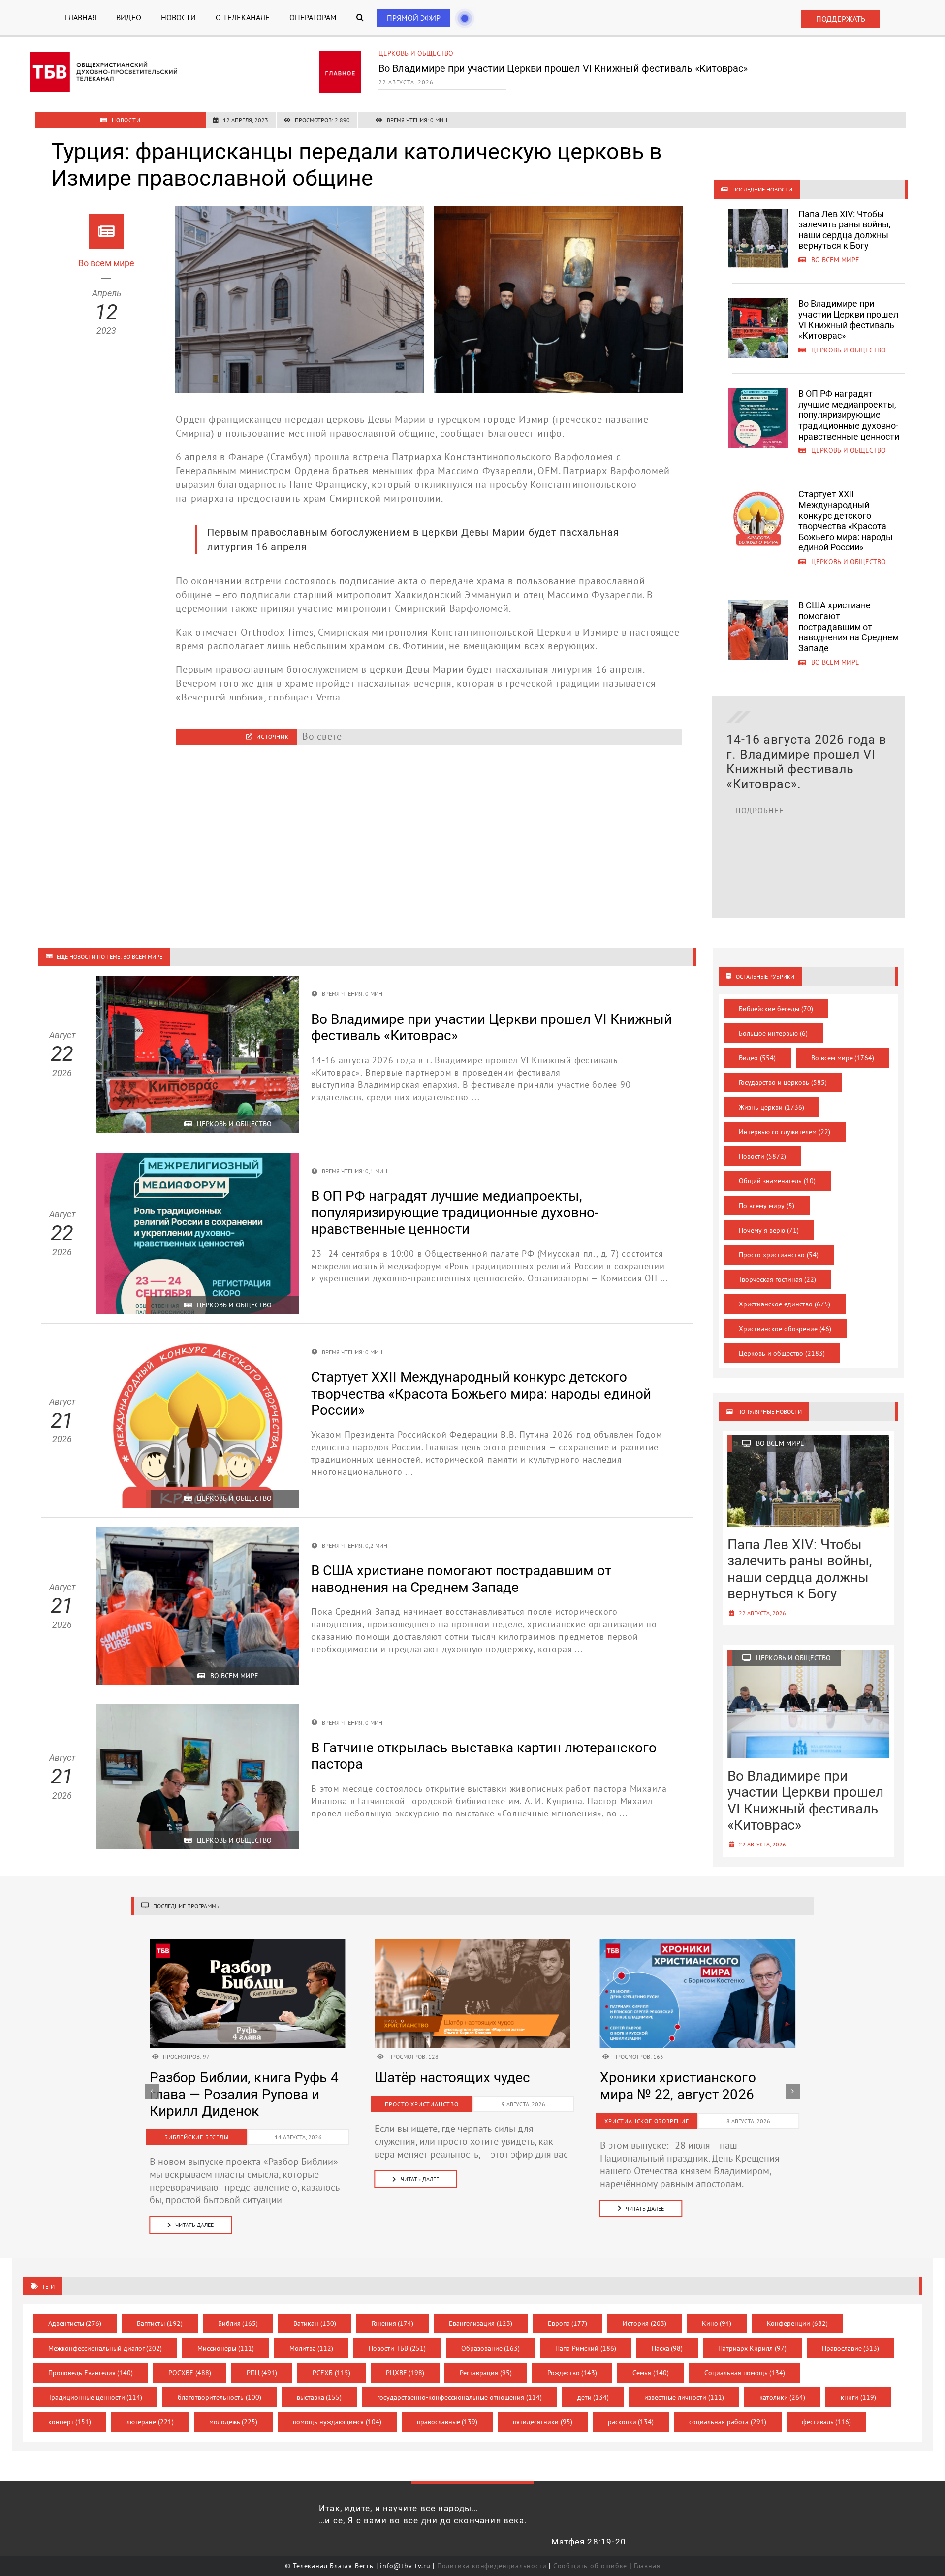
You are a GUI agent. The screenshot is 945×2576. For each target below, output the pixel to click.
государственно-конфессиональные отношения (459, 2397)
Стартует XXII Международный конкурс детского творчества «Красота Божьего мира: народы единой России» (846, 521)
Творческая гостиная (777, 1279)
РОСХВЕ (190, 2373)
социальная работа (728, 2422)
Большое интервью (773, 1033)
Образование (491, 2348)
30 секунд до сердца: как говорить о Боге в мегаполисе (457, 2094)
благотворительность (220, 2397)
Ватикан (315, 2323)
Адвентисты (75, 2323)
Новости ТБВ (397, 2348)
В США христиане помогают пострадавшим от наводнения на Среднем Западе (849, 626)
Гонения (393, 2323)
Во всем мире (843, 1058)
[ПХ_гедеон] (472, 1943)
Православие (851, 2348)
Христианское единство (785, 1304)
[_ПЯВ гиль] (698, 1943)
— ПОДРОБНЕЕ (755, 869)
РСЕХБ (331, 2373)
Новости (762, 1156)
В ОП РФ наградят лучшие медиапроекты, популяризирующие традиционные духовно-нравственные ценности (581, 73)
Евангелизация (481, 2323)
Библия (238, 2323)
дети (593, 2397)
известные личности (684, 2397)
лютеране (150, 2422)
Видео (757, 1058)
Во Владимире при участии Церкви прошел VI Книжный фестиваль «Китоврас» (848, 319)
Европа (568, 2323)
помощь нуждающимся (337, 2422)
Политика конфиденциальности (492, 2566)
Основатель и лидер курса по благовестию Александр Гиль (689, 2094)
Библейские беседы (776, 1009)
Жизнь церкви (772, 1107)
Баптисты (160, 2323)
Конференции (797, 2323)
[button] (360, 17)
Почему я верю (769, 1230)
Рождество (572, 2373)
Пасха (667, 2348)
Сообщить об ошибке (590, 2566)
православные (447, 2422)
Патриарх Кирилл (752, 2348)
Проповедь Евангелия (91, 2373)
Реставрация (486, 2373)
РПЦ (262, 2373)
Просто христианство (779, 1255)
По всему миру (767, 1206)
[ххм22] (247, 1943)
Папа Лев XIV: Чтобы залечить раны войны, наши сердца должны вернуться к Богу (845, 230)
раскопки (631, 2422)
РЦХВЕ (405, 2373)
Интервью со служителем (785, 1132)
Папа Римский (586, 2348)
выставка (319, 2397)
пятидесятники (543, 2422)
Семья (651, 2373)
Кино (717, 2323)
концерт (70, 2422)
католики (783, 2397)
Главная (647, 2566)
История (645, 2323)
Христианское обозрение (785, 1329)
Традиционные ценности (95, 2397)
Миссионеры (226, 2348)
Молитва (312, 2348)
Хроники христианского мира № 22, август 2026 (228, 2086)
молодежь (234, 2422)
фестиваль (827, 2422)
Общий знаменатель (777, 1181)
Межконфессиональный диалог (105, 2348)
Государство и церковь (783, 1082)
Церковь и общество (416, 53)
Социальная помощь (745, 2373)
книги (858, 2397)
